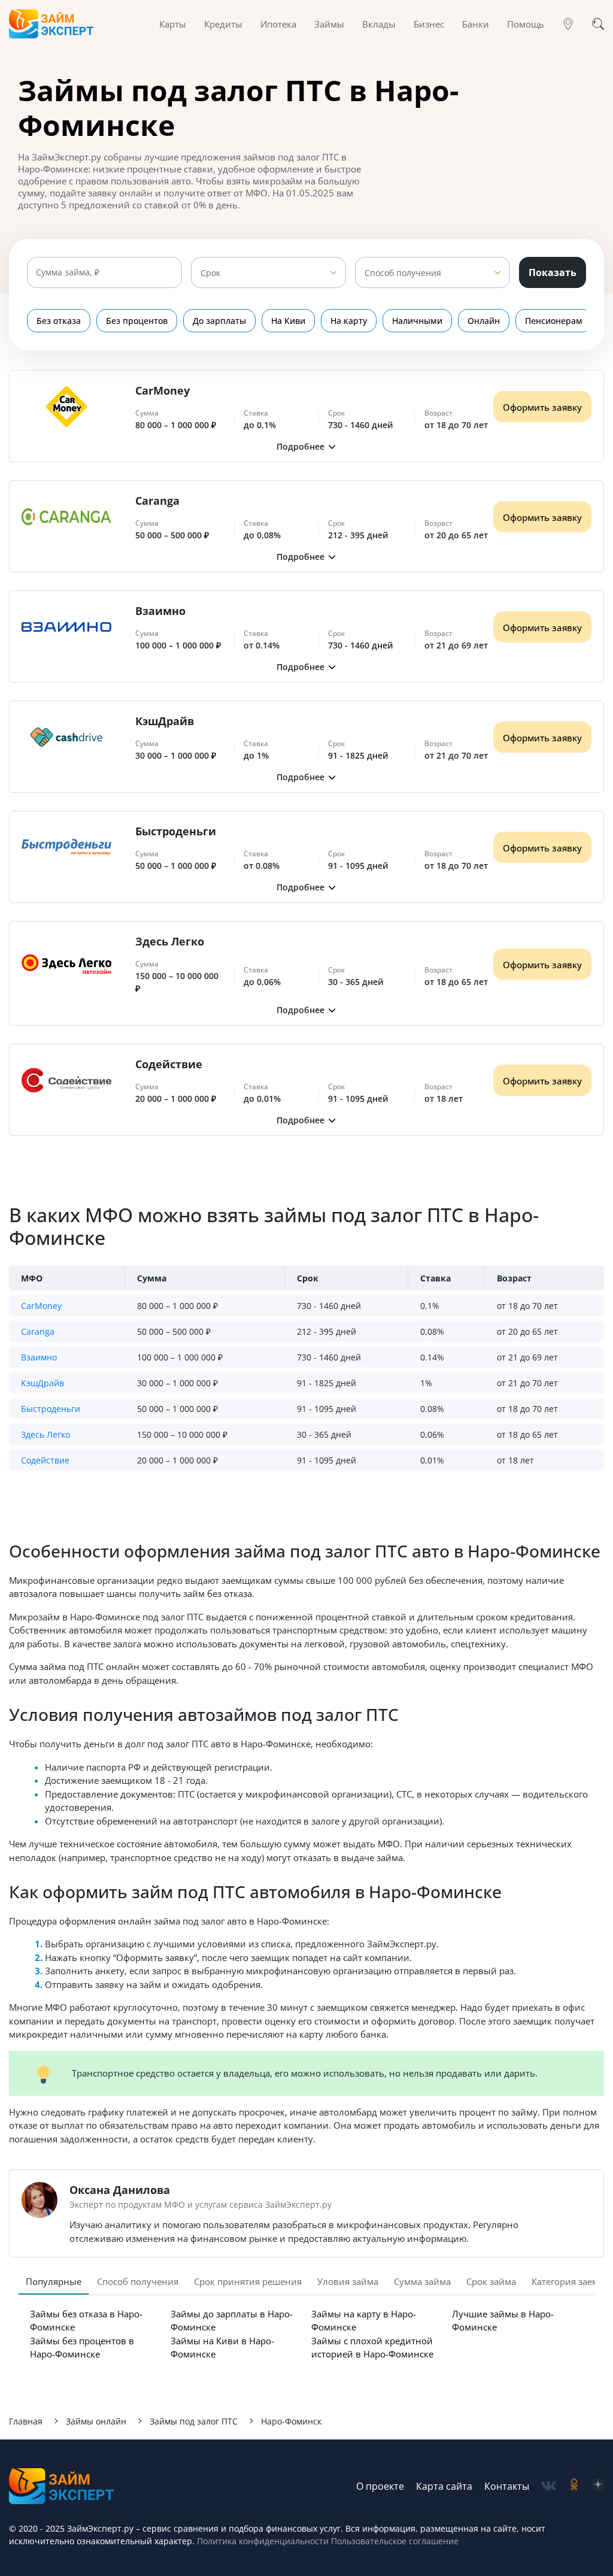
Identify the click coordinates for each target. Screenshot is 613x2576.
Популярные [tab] (54, 2281)
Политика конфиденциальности (263, 2541)
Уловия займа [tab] (348, 2281)
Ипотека (278, 24)
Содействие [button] (45, 1460)
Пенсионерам (554, 321)
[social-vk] (549, 2486)
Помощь (526, 24)
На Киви (288, 321)
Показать (553, 272)
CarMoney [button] (41, 1306)
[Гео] (568, 24)
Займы (329, 24)
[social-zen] (598, 2486)
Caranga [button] (38, 1331)
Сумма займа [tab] (422, 2281)
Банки (476, 24)
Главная (26, 2421)
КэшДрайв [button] (43, 1383)
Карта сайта (444, 2486)
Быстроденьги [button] (51, 1409)
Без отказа (59, 321)
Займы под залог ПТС (194, 2421)
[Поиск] (598, 24)
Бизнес (429, 24)
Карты (173, 24)
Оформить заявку (542, 407)
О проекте (380, 2486)
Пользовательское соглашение (394, 2541)
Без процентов (137, 321)
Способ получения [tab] (138, 2281)
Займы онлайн (96, 2421)
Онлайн (484, 321)
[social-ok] (574, 2486)
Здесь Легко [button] (45, 1434)
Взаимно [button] (39, 1357)
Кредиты (223, 24)
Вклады (379, 24)
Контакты (507, 2486)
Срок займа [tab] (491, 2281)
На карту (349, 321)
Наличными (417, 321)
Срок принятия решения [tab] (248, 2281)
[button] (306, 446)
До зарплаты (219, 321)
